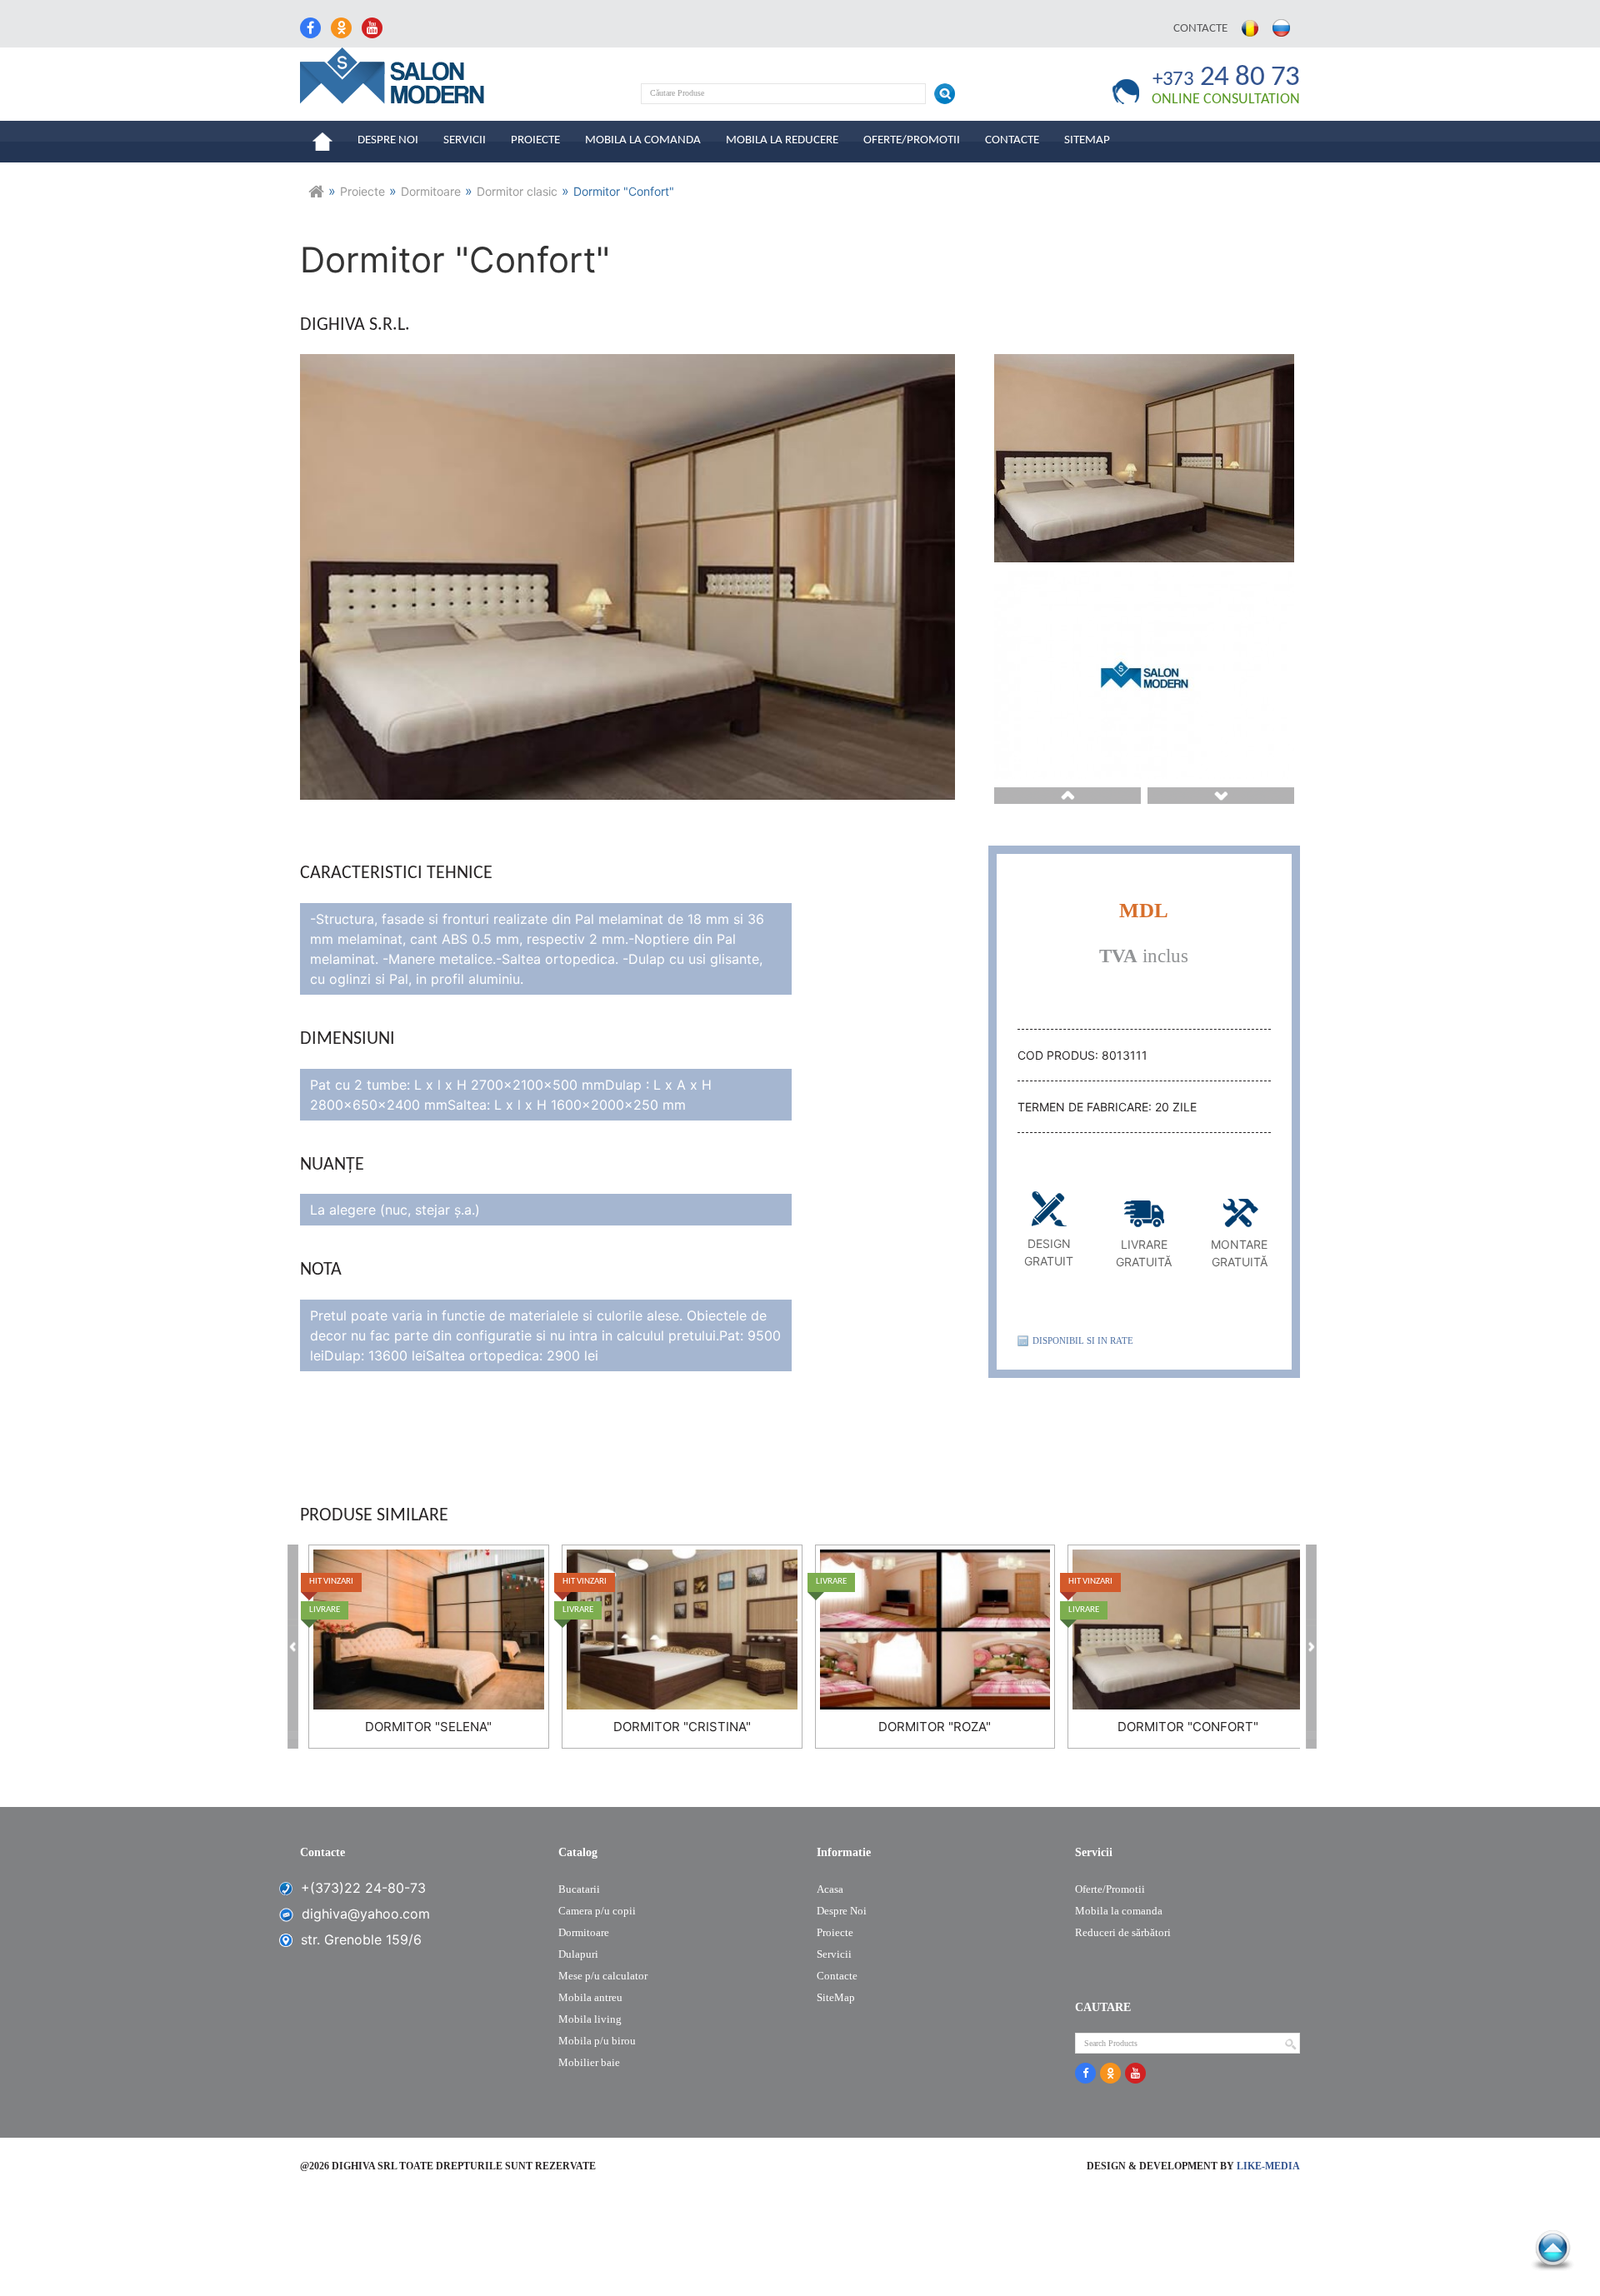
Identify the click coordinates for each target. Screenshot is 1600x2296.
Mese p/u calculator (603, 1976)
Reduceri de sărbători (1123, 1932)
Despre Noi (388, 140)
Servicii (465, 140)
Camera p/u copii (597, 1911)
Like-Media (1268, 2166)
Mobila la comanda (643, 140)
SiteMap (836, 1997)
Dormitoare (584, 1932)
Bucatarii (579, 1889)
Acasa (830, 1889)
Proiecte (535, 140)
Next (1221, 796)
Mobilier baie (589, 2062)
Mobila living (590, 2019)
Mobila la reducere (782, 140)
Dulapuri (578, 1954)
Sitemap (1087, 140)
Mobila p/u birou (597, 2041)
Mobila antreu (590, 1997)
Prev (1067, 796)
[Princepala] (316, 200)
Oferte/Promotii (912, 140)
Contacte (1200, 29)
